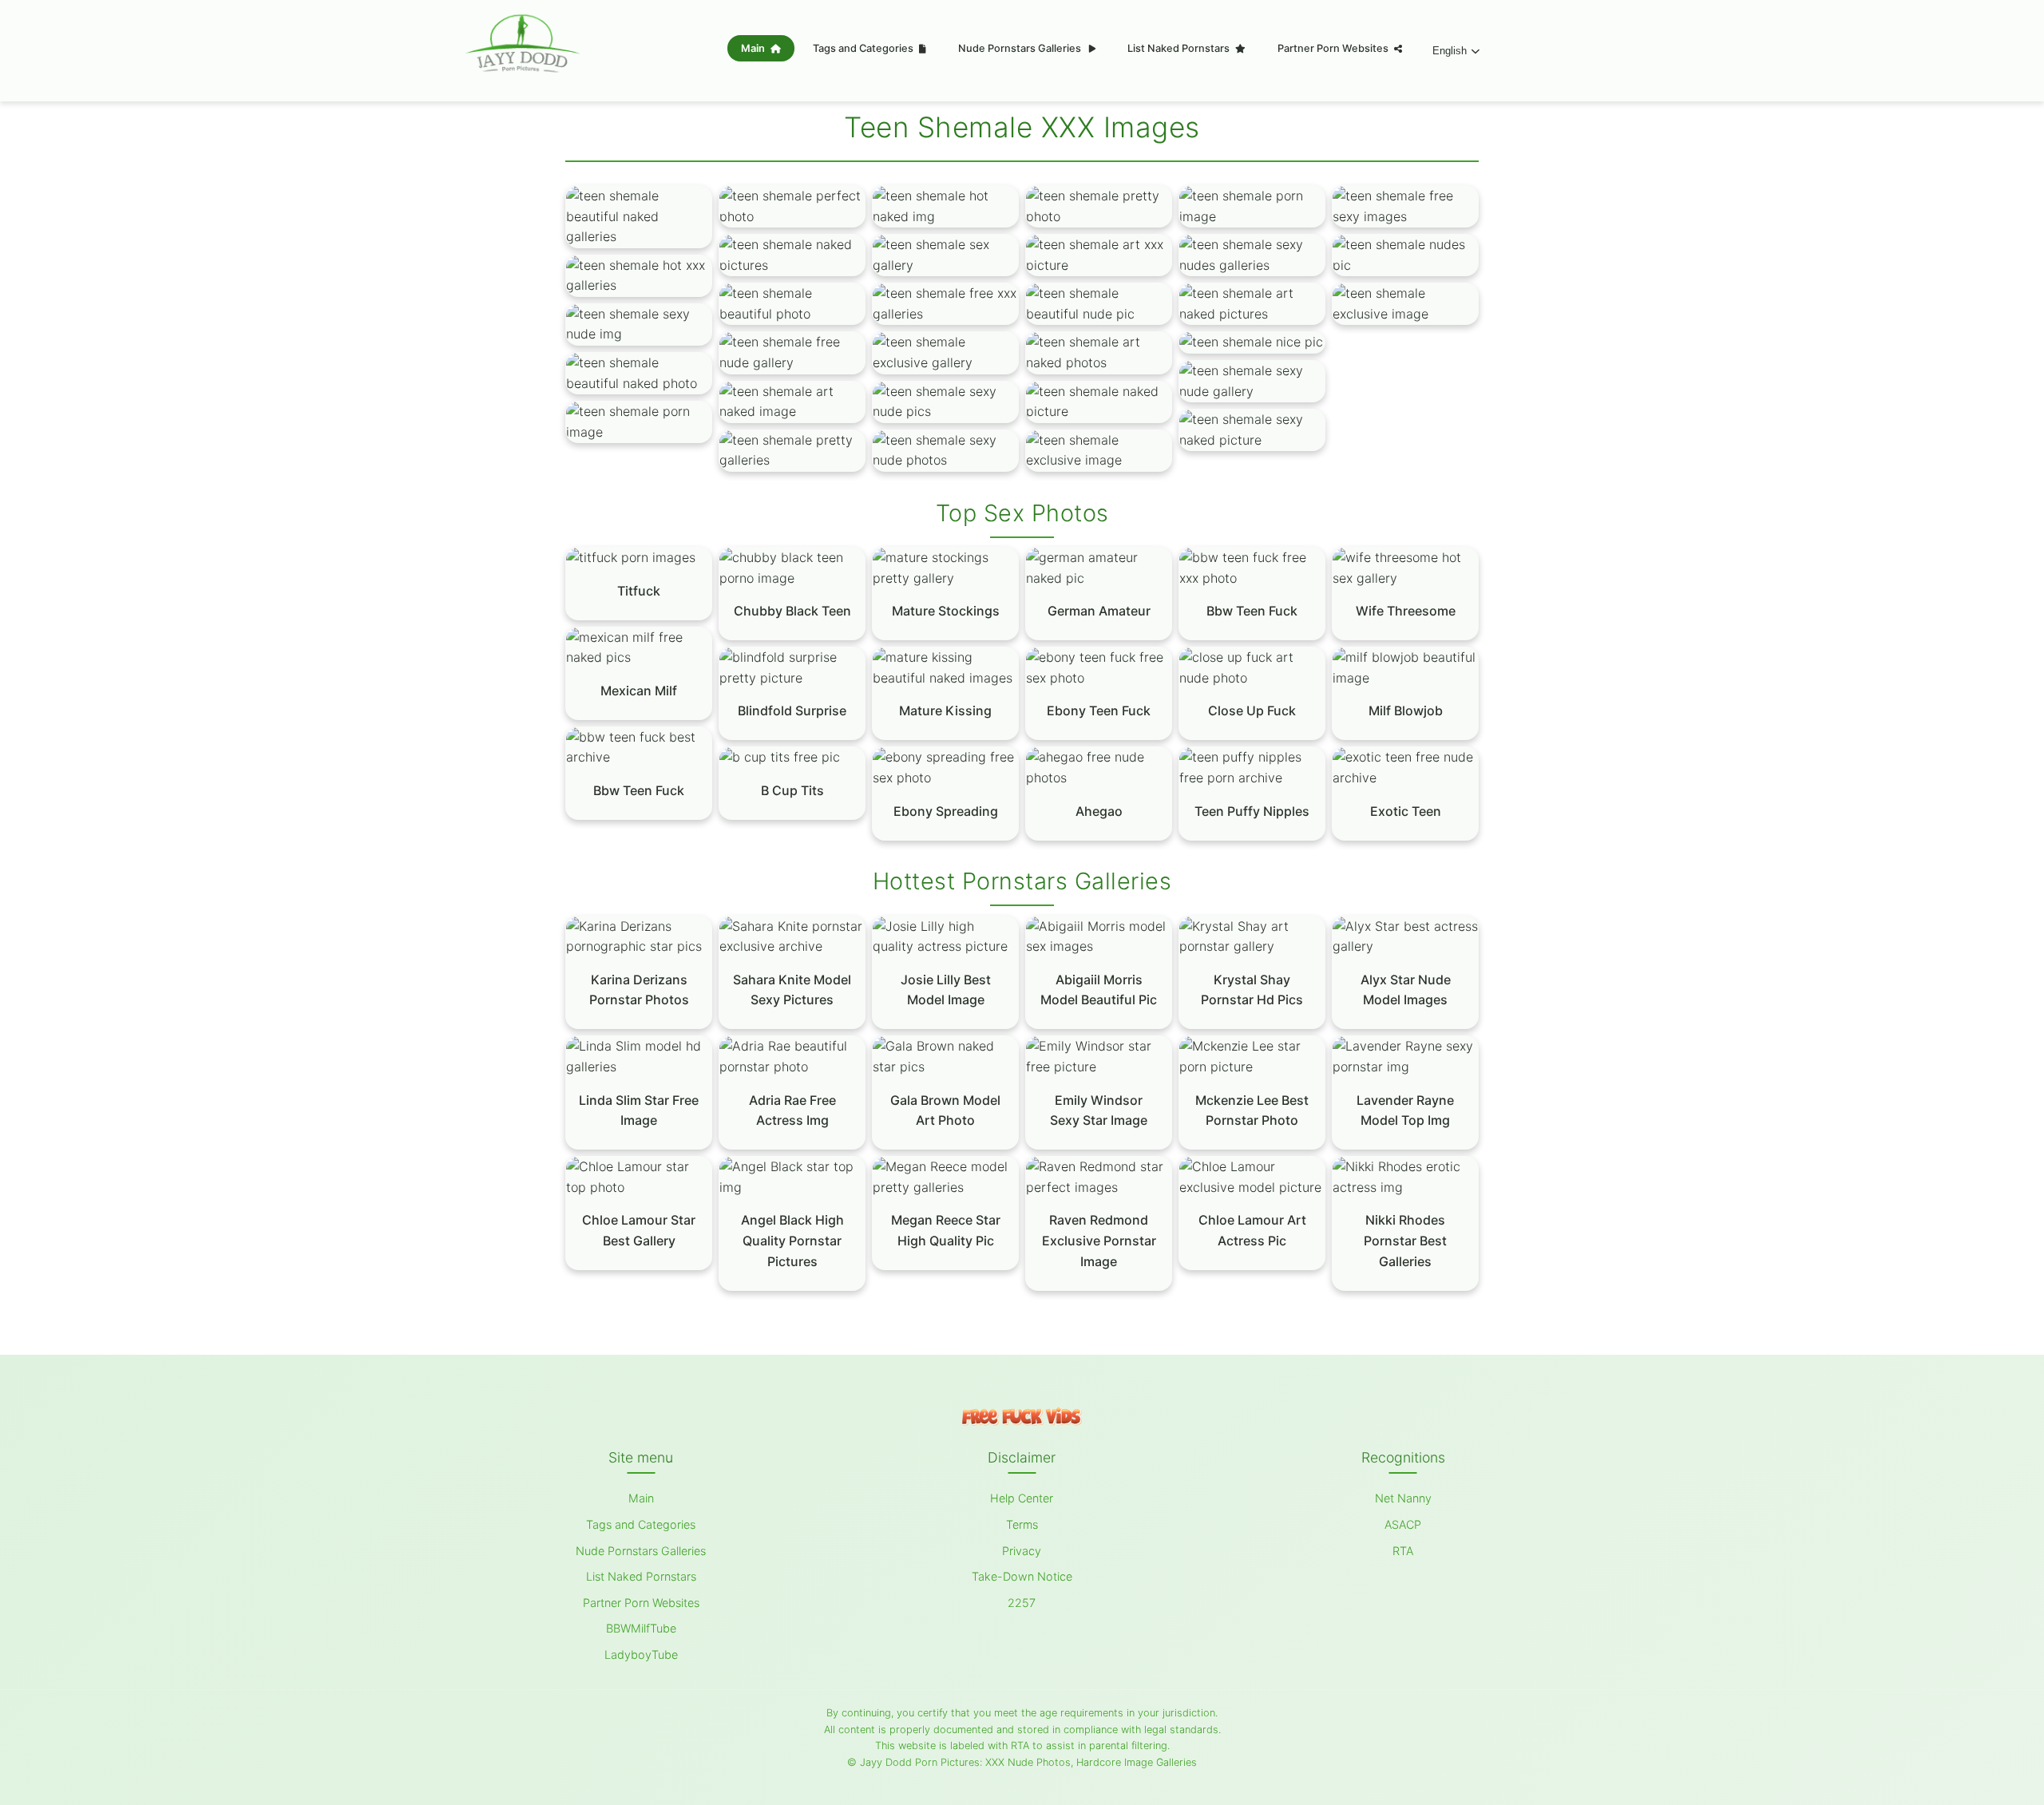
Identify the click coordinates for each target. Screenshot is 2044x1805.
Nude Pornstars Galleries (1021, 48)
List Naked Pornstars (1180, 48)
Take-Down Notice (1022, 1576)
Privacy (1022, 1551)
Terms (1022, 1524)
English (1450, 51)
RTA (1403, 1551)
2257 (1022, 1603)
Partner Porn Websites (1334, 48)
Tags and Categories (864, 48)
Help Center (1022, 1498)
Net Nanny (1403, 1498)
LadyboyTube (641, 1655)
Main (754, 48)
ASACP (1403, 1524)
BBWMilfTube (641, 1628)
